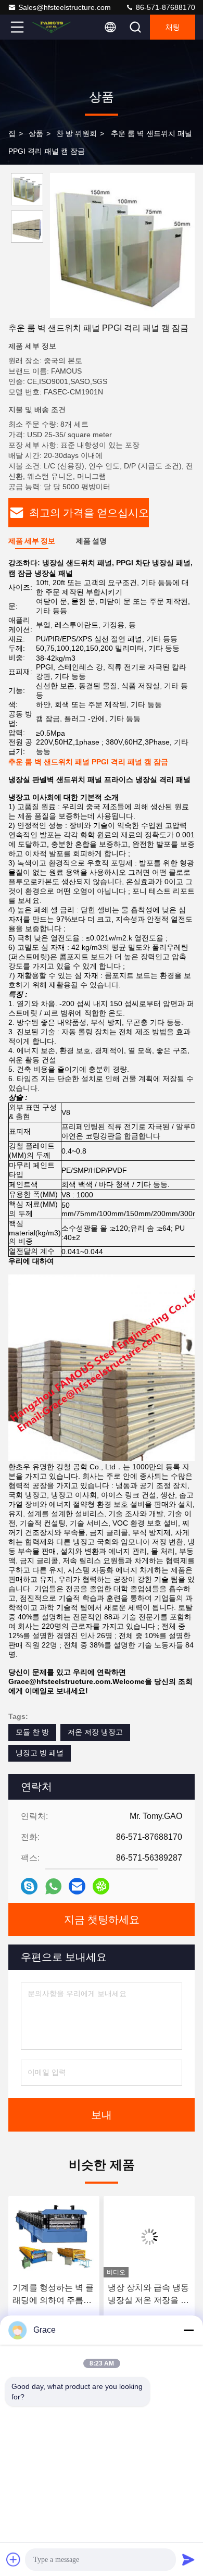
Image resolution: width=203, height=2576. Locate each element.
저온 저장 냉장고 (95, 1732)
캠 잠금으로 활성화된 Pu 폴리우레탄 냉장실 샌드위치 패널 (148, 2295)
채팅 (173, 27)
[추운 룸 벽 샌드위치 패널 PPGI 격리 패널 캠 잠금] (122, 245)
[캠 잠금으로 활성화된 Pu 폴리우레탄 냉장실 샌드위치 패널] (149, 2237)
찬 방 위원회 (77, 133)
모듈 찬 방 (32, 1732)
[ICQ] (101, 1886)
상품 (36, 133)
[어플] (53, 1886)
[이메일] (77, 1886)
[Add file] (14, 2559)
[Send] (188, 2559)
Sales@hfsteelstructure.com (65, 7)
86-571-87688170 (164, 7)
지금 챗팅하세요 (102, 1919)
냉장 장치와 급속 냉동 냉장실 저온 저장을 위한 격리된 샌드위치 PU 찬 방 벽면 (53, 2295)
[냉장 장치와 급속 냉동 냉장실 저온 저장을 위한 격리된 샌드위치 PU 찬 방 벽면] (54, 2237)
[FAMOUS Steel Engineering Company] (52, 27)
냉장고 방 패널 (40, 1753)
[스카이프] (29, 1886)
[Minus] (188, 2330)
